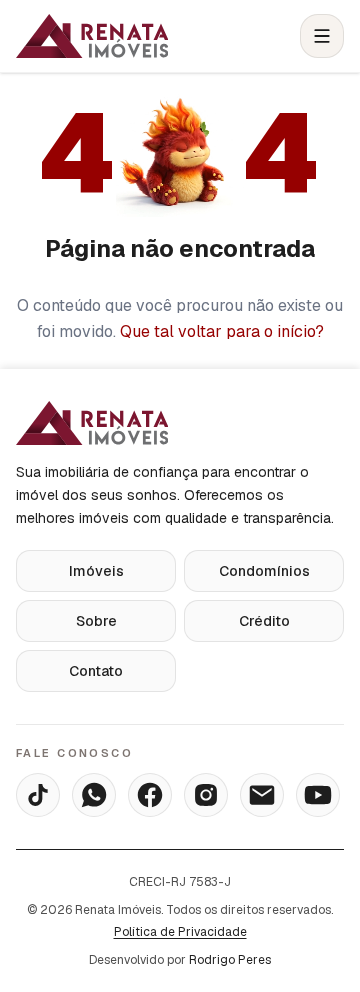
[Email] (262, 795)
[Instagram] (206, 795)
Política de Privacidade (180, 932)
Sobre (96, 621)
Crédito (264, 621)
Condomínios (264, 571)
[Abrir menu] (322, 36)
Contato (96, 671)
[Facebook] (150, 795)
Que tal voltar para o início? (222, 331)
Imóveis (96, 571)
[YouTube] (318, 795)
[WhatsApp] (94, 795)
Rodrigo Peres (230, 960)
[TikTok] (38, 795)
